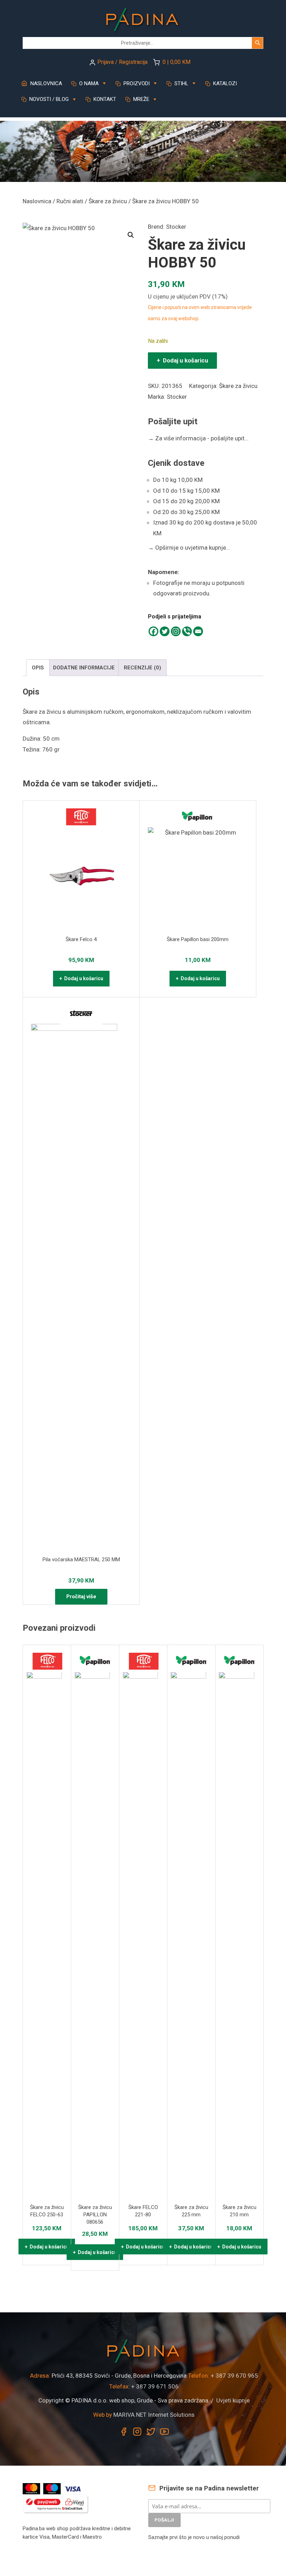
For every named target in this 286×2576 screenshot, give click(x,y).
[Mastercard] (32, 2488)
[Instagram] (176, 631)
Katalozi (224, 83)
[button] (131, 235)
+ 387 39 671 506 (155, 2386)
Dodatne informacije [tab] (84, 668)
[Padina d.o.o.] (143, 18)
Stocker (176, 227)
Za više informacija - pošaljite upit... (198, 438)
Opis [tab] (38, 668)
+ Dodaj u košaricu (182, 360)
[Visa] (73, 2488)
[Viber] (187, 631)
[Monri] (56, 2504)
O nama (88, 83)
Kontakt (104, 99)
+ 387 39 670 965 (234, 2376)
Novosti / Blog (48, 99)
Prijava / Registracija (122, 62)
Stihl (181, 83)
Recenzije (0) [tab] (142, 668)
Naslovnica (46, 83)
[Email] (198, 631)
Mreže (141, 99)
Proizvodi (136, 83)
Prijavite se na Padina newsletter (208, 2488)
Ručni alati (70, 201)
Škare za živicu (108, 201)
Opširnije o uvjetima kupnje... (189, 548)
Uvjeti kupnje (233, 2400)
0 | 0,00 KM (176, 62)
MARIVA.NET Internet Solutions (154, 2415)
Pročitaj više (81, 1597)
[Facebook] (153, 631)
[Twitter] (165, 631)
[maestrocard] (53, 2488)
